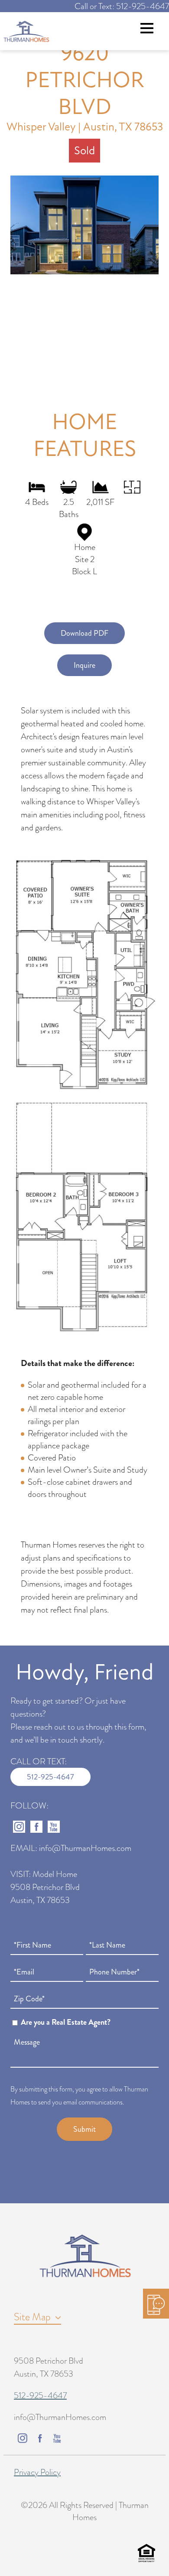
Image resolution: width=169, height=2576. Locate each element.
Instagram (19, 1827)
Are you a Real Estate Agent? (66, 2022)
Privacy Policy (37, 2472)
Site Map (32, 2317)
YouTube (54, 1827)
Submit (84, 2129)
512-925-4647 (50, 1777)
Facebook (36, 1827)
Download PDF (84, 633)
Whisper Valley (41, 127)
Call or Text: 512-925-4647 (122, 6)
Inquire (84, 665)
